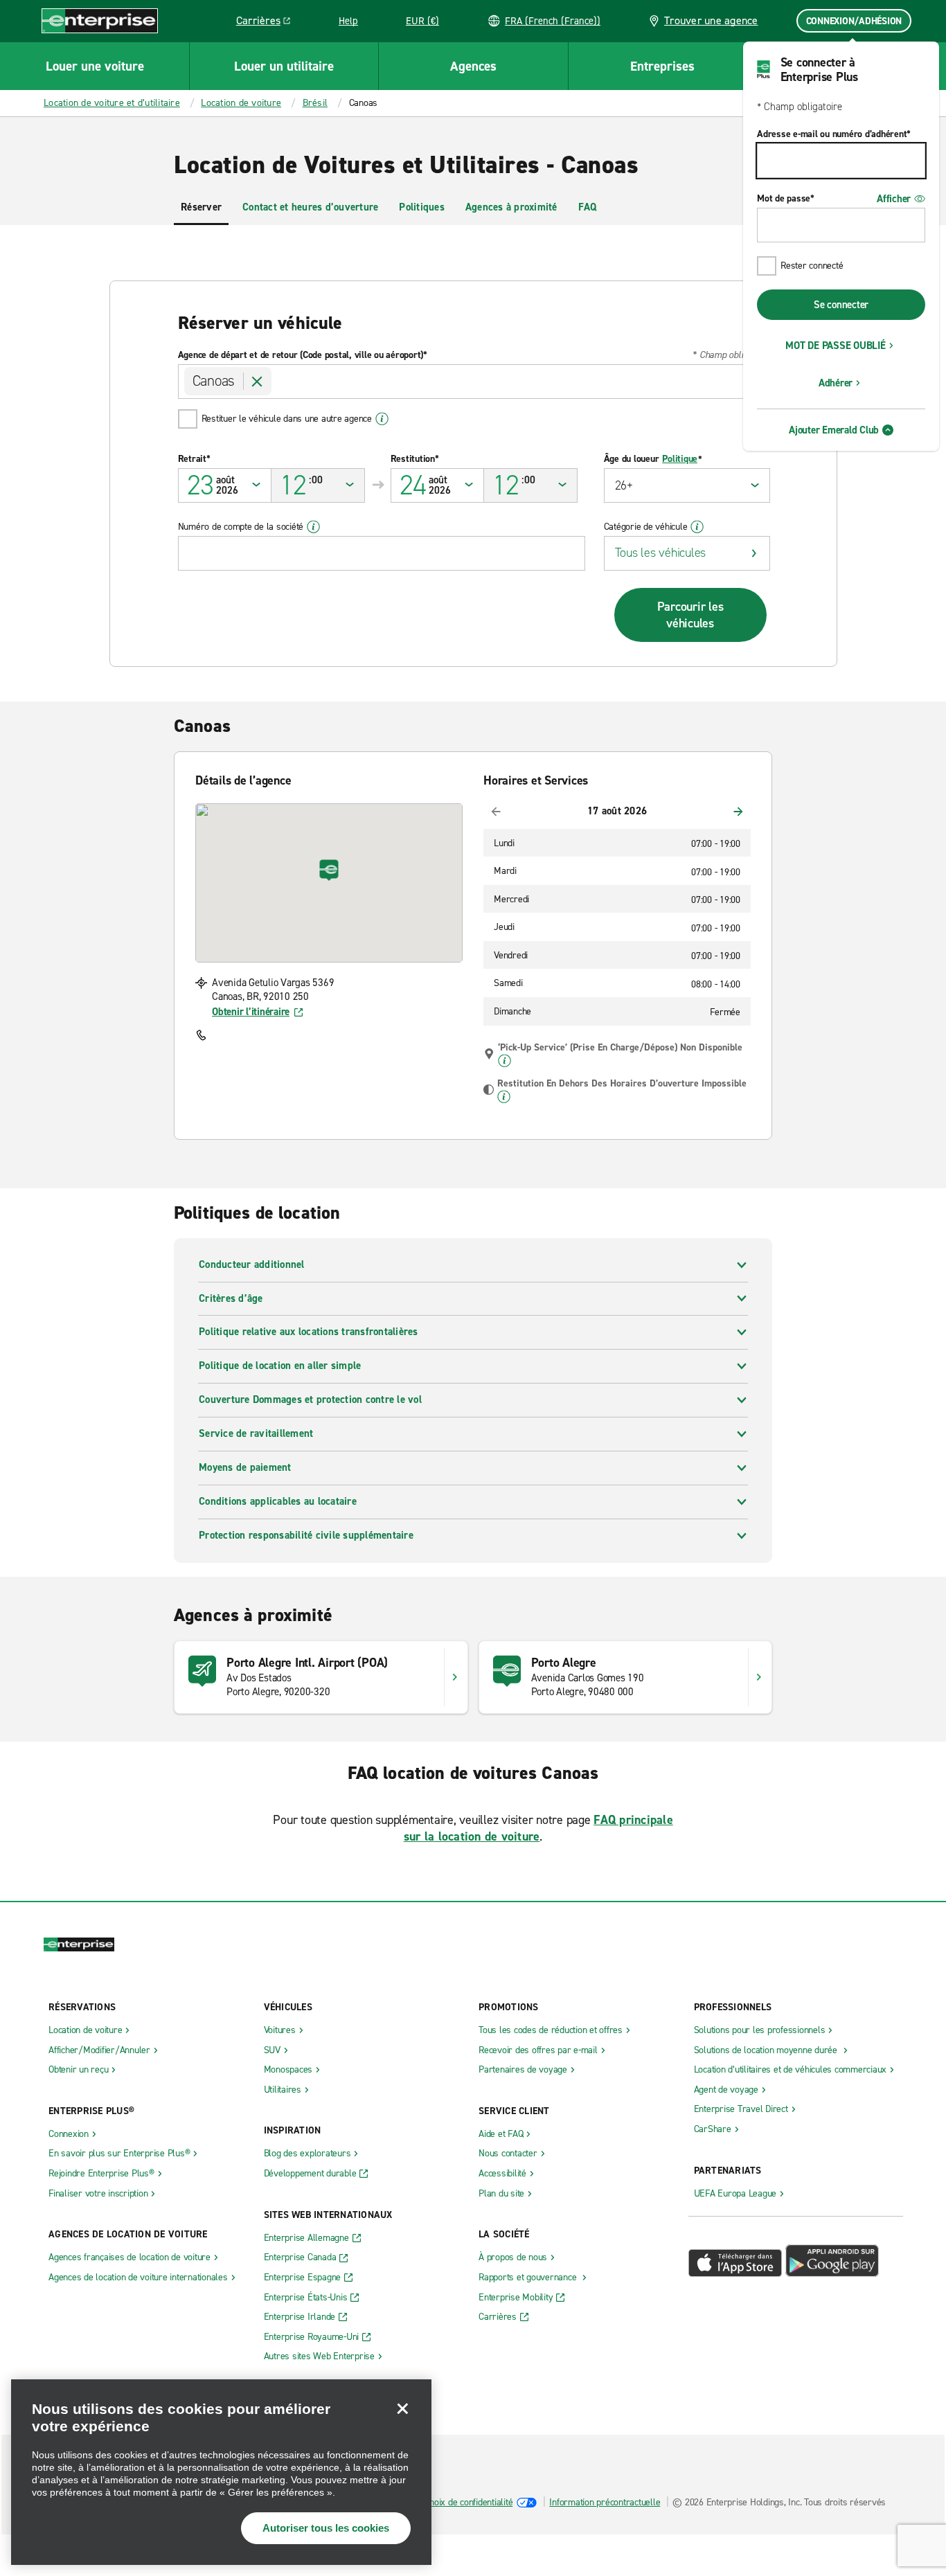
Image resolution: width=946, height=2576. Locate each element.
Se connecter (841, 305)
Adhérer (836, 383)
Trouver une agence (711, 20)
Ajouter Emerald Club (834, 430)
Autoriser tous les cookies (326, 2528)
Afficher (894, 199)
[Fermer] (402, 2408)
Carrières (268, 23)
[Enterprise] (100, 20)
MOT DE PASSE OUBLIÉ (835, 346)
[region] (221, 2472)
